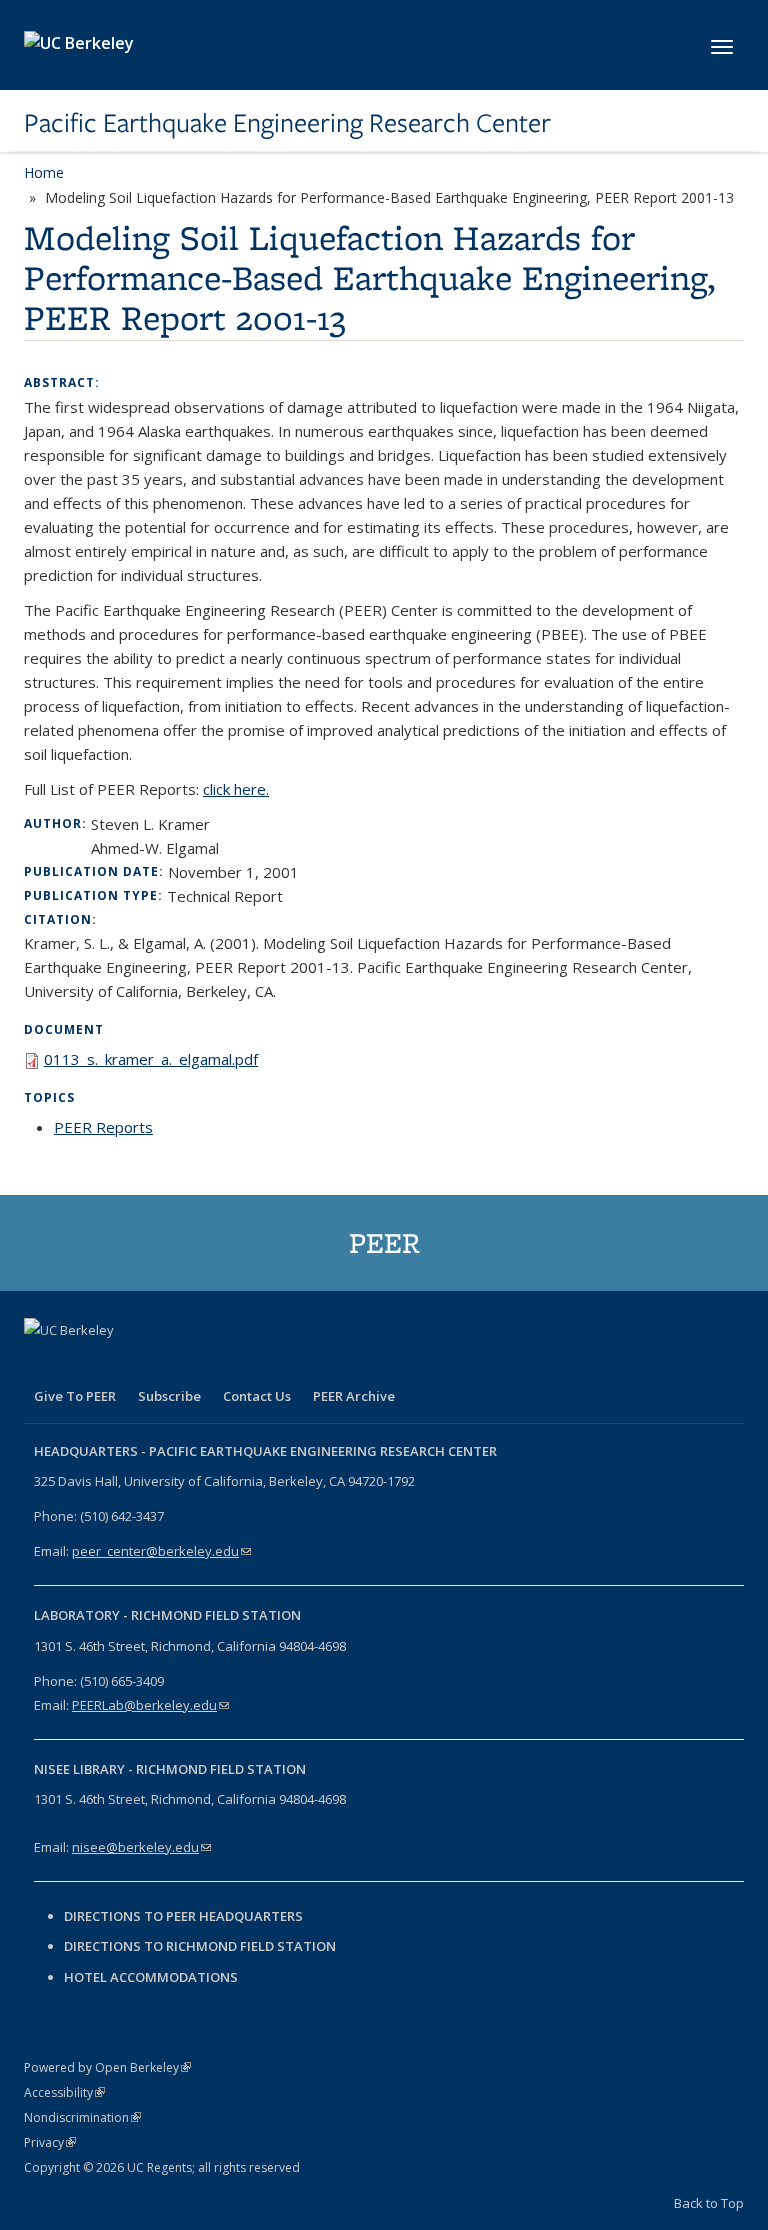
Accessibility (64, 2092)
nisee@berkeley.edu (141, 1847)
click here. (236, 789)
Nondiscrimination (82, 2117)
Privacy (50, 2142)
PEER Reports (103, 1127)
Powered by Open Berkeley (107, 2067)
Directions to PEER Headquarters (185, 1916)
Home (44, 172)
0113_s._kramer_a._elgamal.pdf (151, 1059)
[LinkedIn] (120, 1364)
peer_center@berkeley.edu (161, 1551)
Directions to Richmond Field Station (200, 1946)
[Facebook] (42, 1364)
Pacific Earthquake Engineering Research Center (287, 123)
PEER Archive (354, 1396)
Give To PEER (75, 1396)
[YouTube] (159, 1364)
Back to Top (709, 2203)
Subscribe (169, 1396)
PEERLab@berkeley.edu (150, 1705)
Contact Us (257, 1396)
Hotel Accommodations (151, 1977)
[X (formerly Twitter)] (81, 1364)
